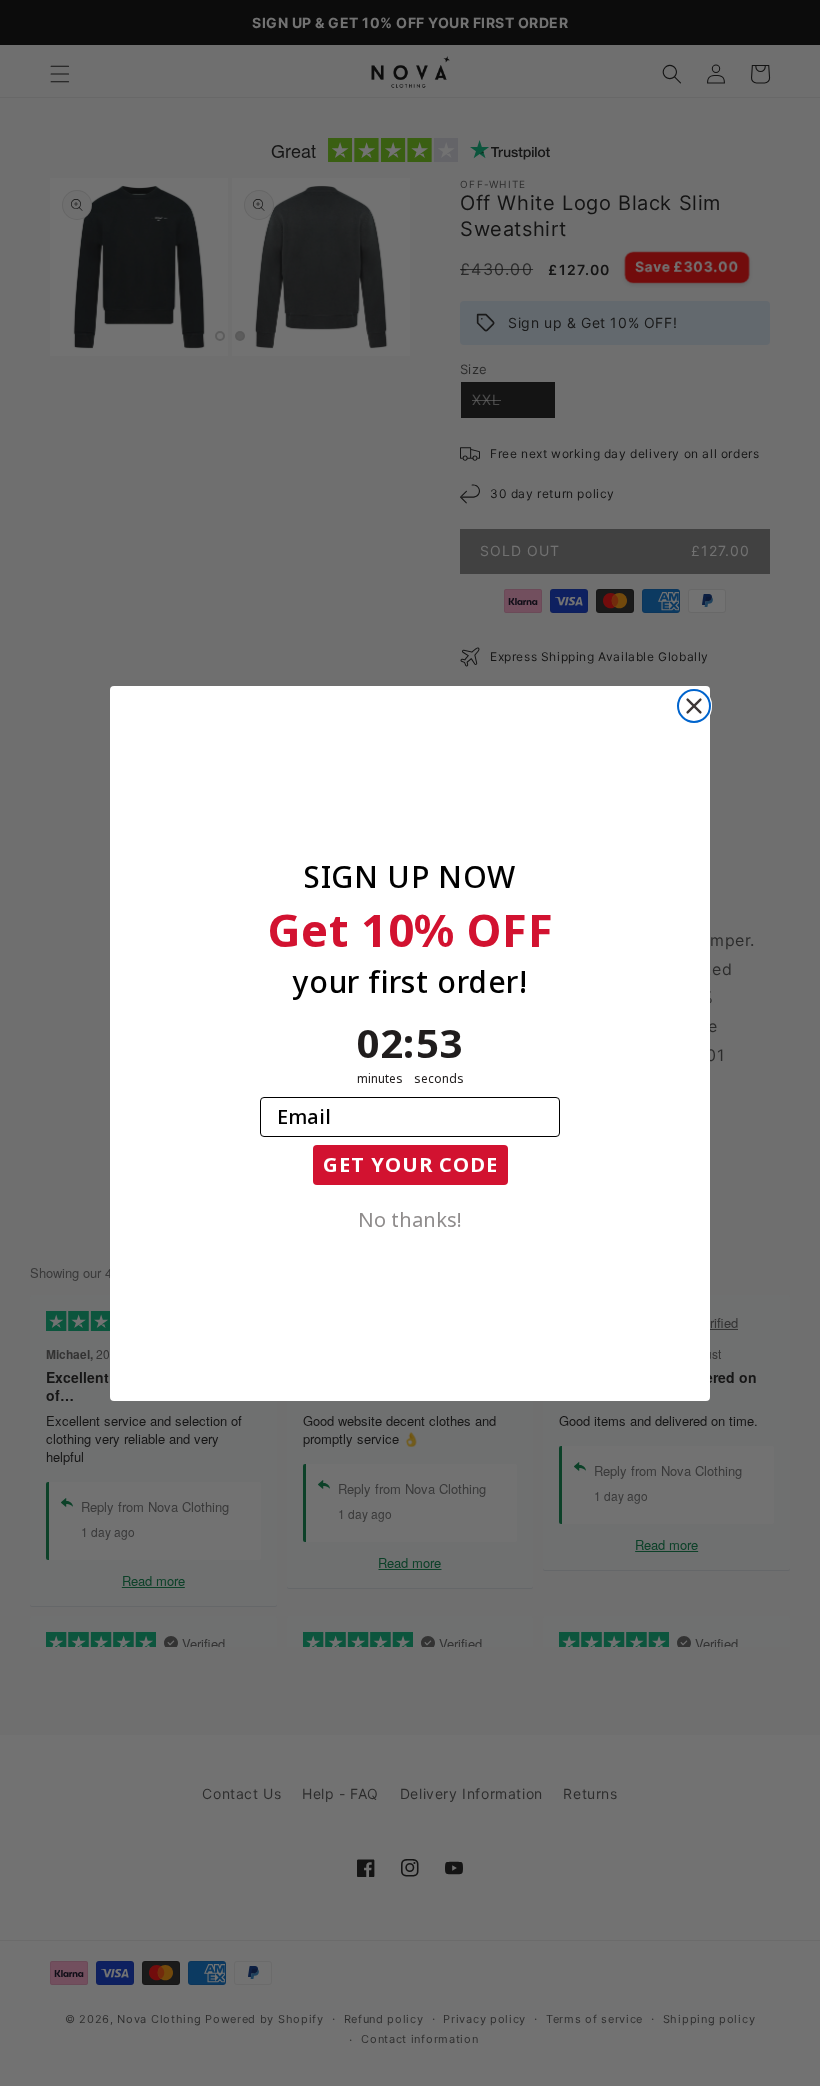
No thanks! (410, 1218)
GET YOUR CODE (410, 1164)
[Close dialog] (694, 706)
